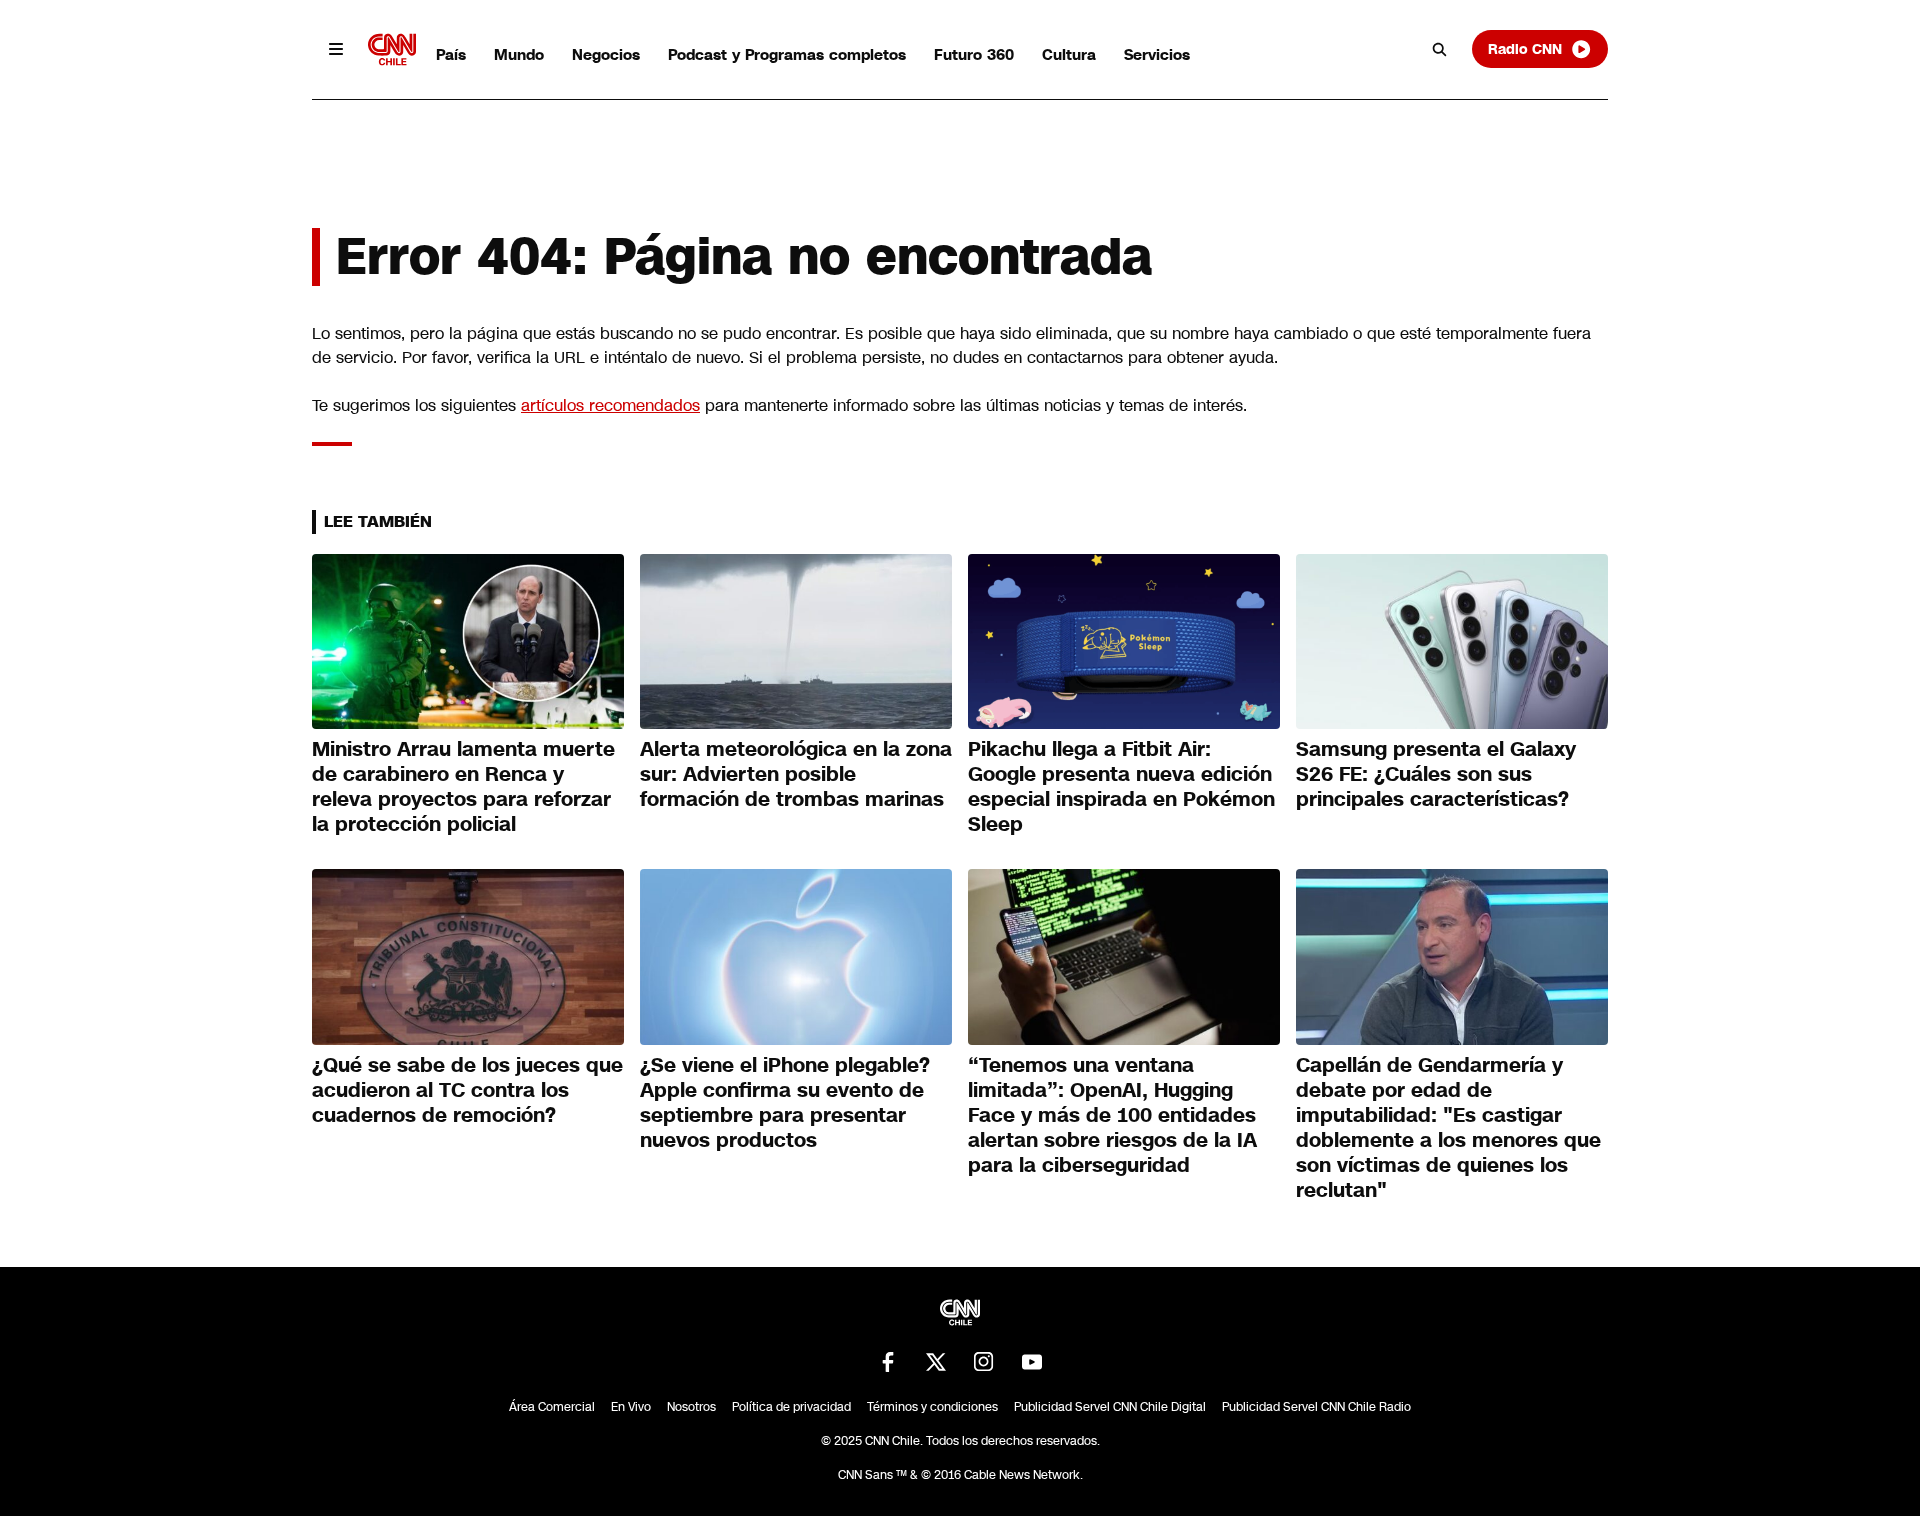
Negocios (606, 54)
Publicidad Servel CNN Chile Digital (1110, 1407)
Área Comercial (552, 1407)
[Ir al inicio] (392, 49)
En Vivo (631, 1407)
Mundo (519, 54)
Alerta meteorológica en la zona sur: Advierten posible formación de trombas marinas (796, 774)
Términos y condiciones (932, 1407)
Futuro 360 (974, 54)
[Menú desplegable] (336, 49)
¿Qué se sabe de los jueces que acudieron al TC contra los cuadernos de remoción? (467, 1090)
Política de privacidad (791, 1407)
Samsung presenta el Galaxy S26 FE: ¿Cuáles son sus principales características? (1436, 774)
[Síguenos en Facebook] (888, 1362)
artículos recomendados (610, 405)
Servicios (1157, 54)
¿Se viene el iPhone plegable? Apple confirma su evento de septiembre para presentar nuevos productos (785, 1102)
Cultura (1069, 54)
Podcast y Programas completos (787, 54)
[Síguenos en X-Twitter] (936, 1362)
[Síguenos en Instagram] (984, 1362)
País (451, 54)
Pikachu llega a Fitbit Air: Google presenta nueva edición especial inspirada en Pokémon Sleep (1121, 786)
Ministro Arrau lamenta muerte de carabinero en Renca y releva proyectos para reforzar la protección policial (463, 786)
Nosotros (691, 1407)
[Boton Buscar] (1440, 49)
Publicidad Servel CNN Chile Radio (1316, 1407)
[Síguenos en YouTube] (1032, 1362)
